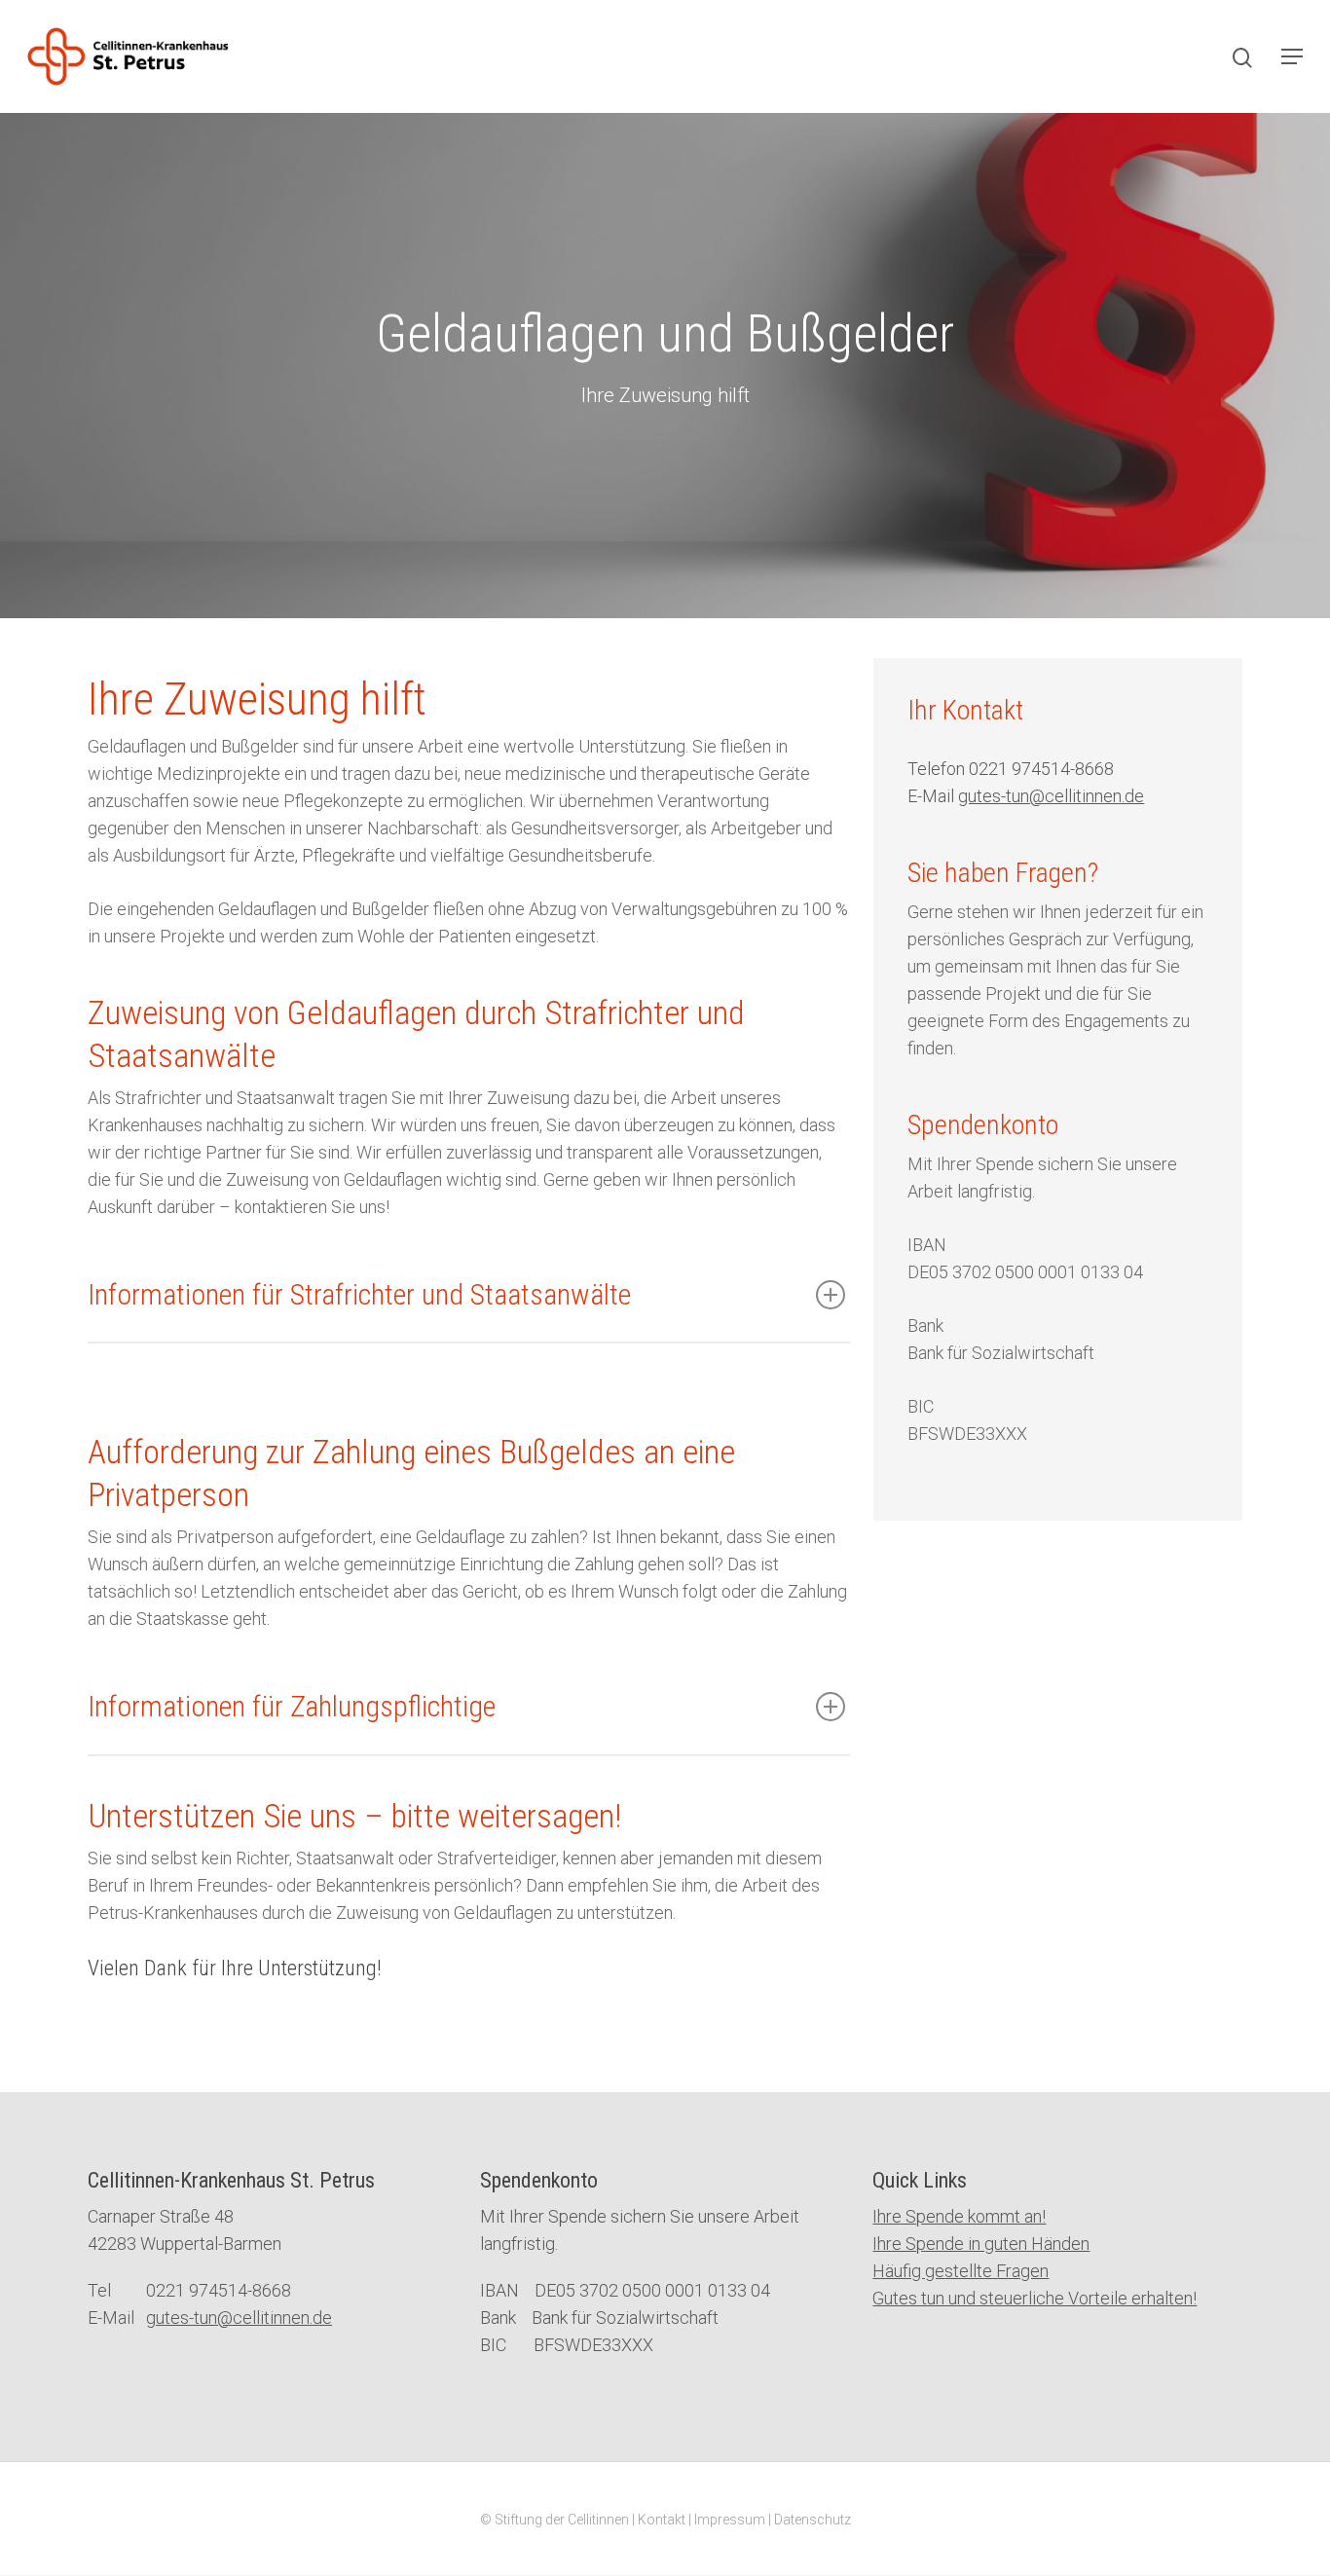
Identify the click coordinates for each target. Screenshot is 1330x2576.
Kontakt (662, 2520)
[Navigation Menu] (1292, 56)
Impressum (730, 2520)
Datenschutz (813, 2520)
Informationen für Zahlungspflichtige (292, 1706)
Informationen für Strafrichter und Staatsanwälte (359, 1294)
